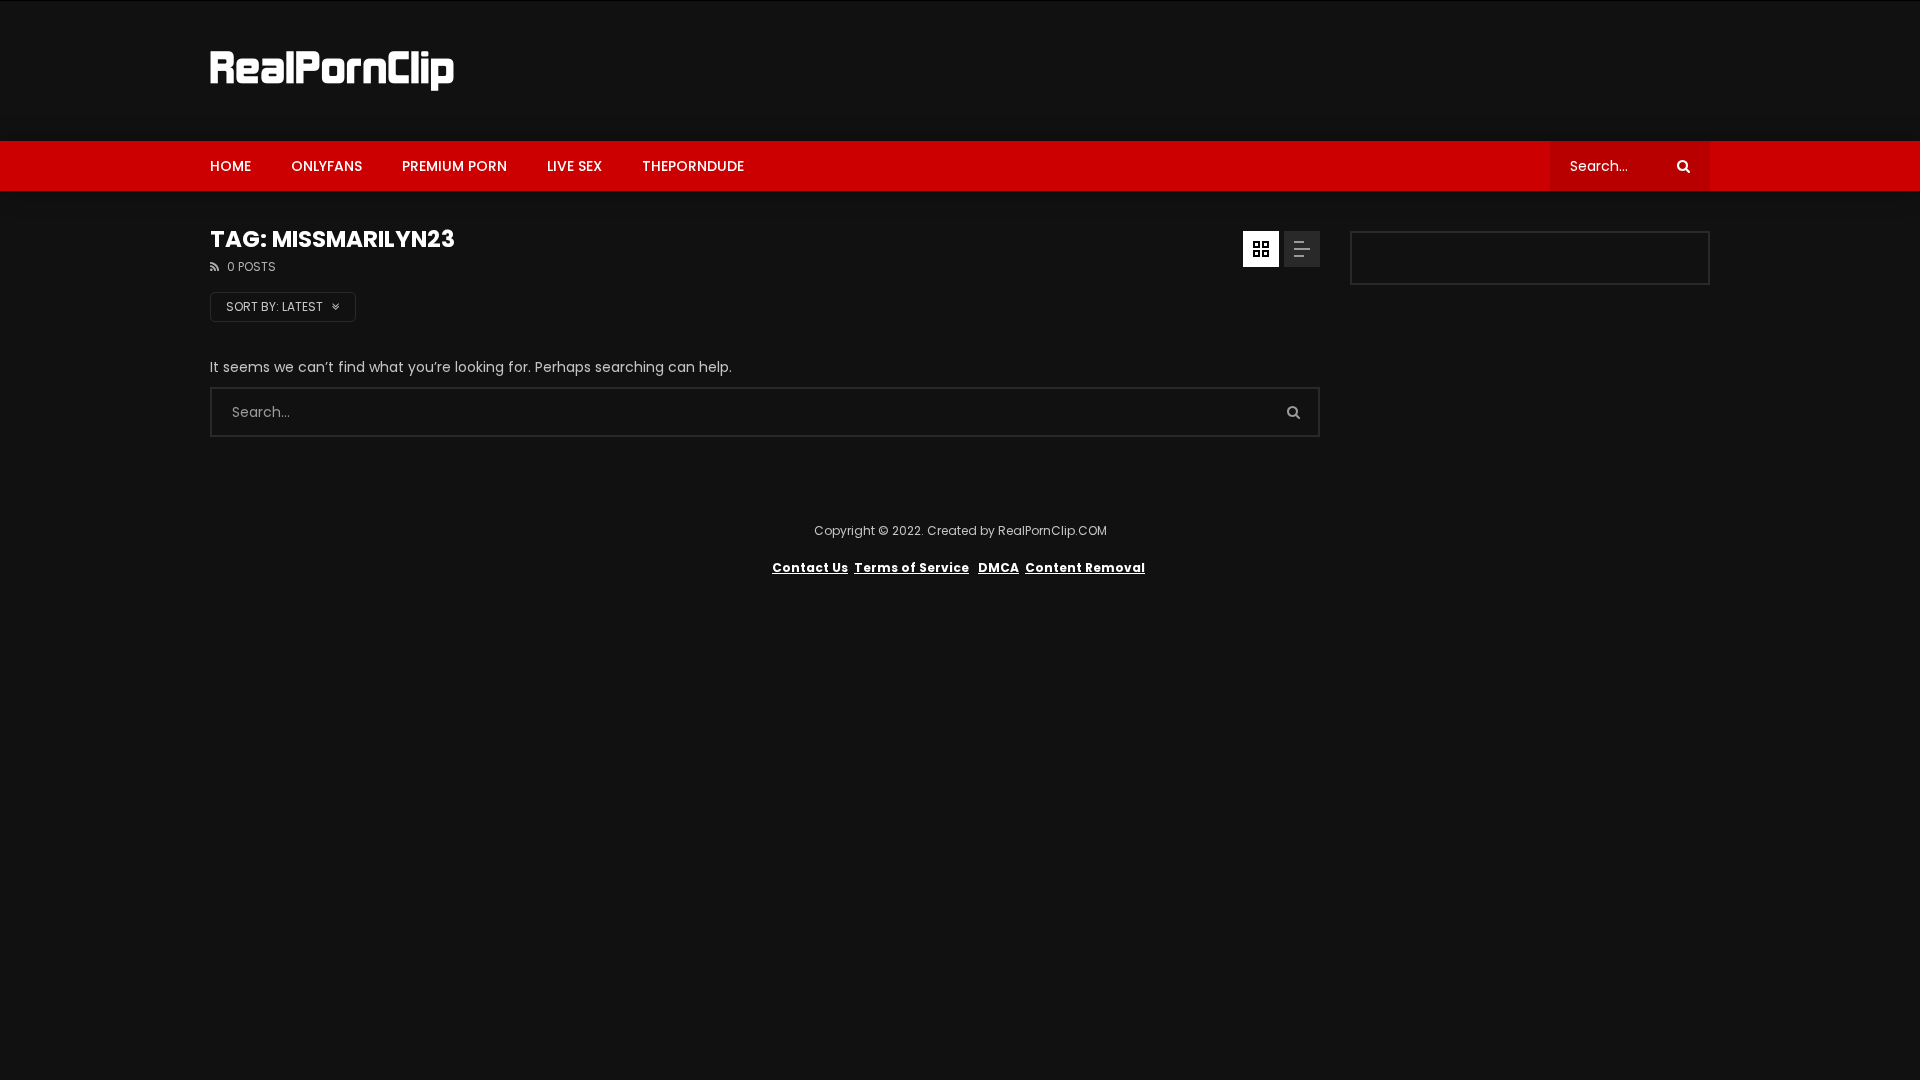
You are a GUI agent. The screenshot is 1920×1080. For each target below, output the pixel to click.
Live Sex (574, 166)
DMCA (998, 567)
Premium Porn (454, 166)
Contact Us (810, 567)
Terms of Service (911, 567)
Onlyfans (326, 166)
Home (230, 166)
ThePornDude (693, 166)
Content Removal (1085, 567)
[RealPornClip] (332, 71)
